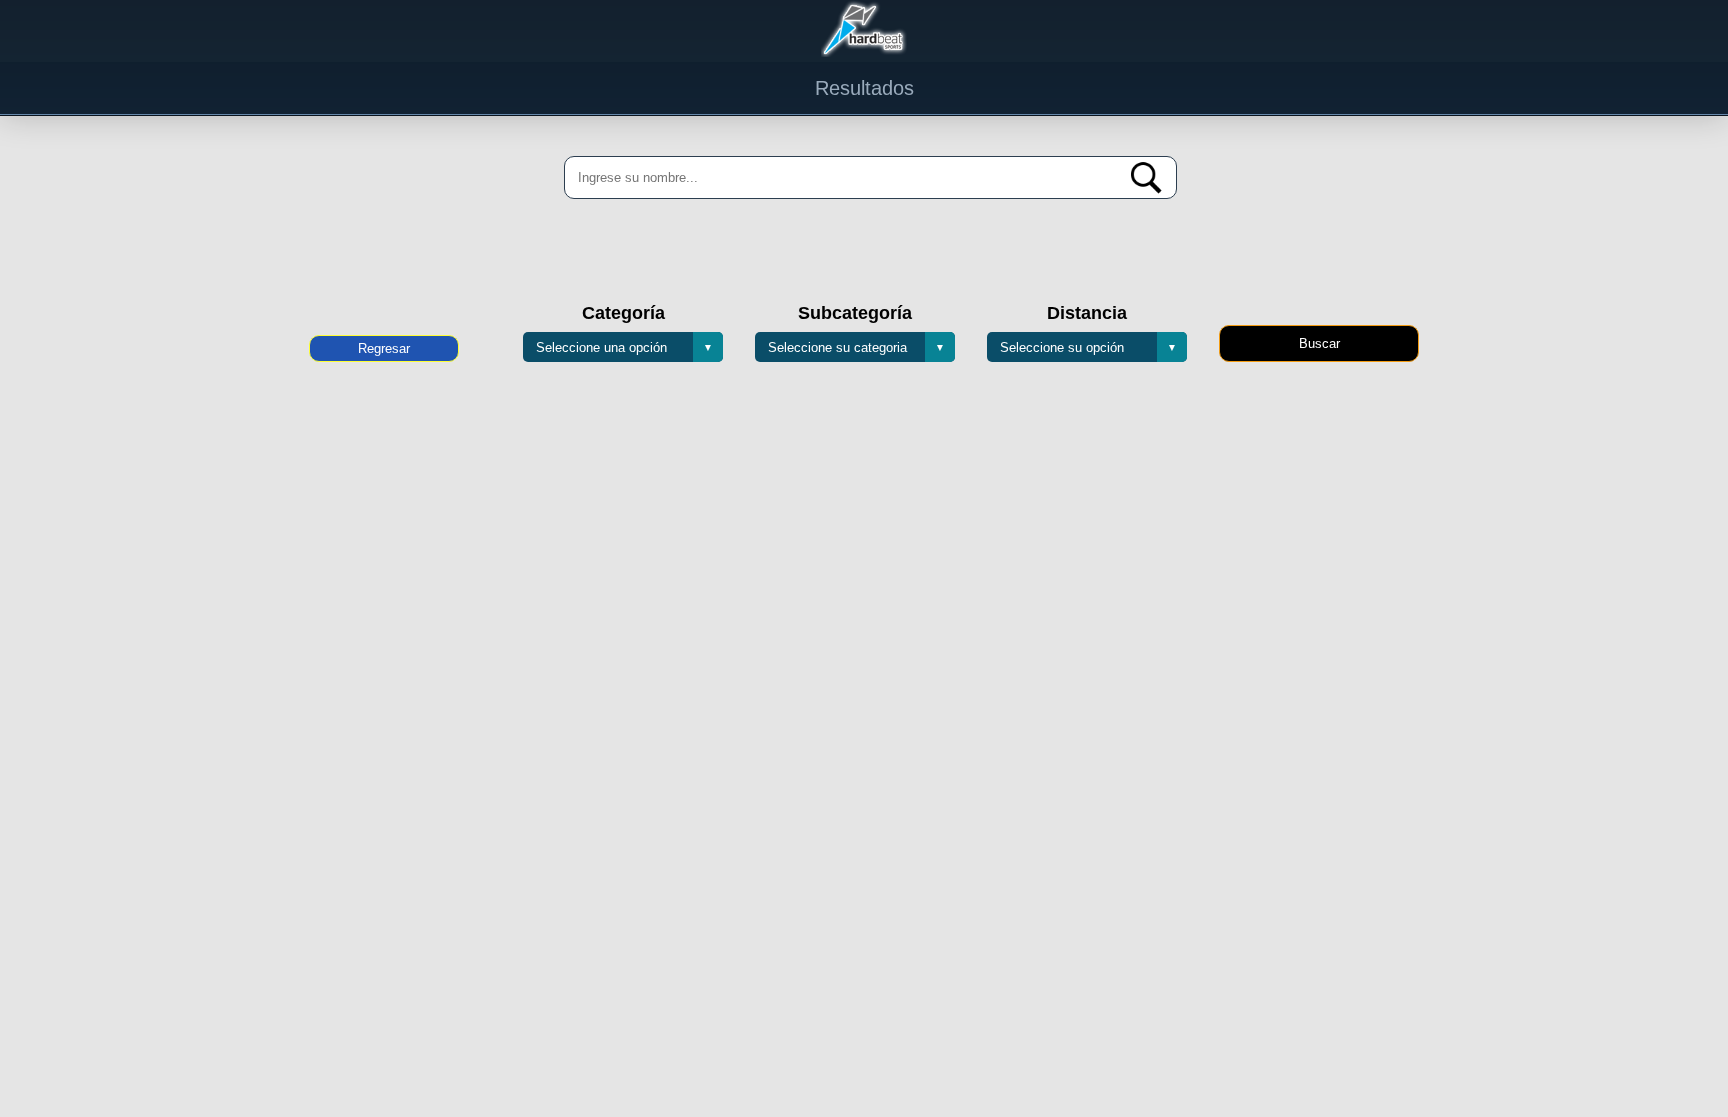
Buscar (1319, 343)
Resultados (864, 88)
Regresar (384, 348)
